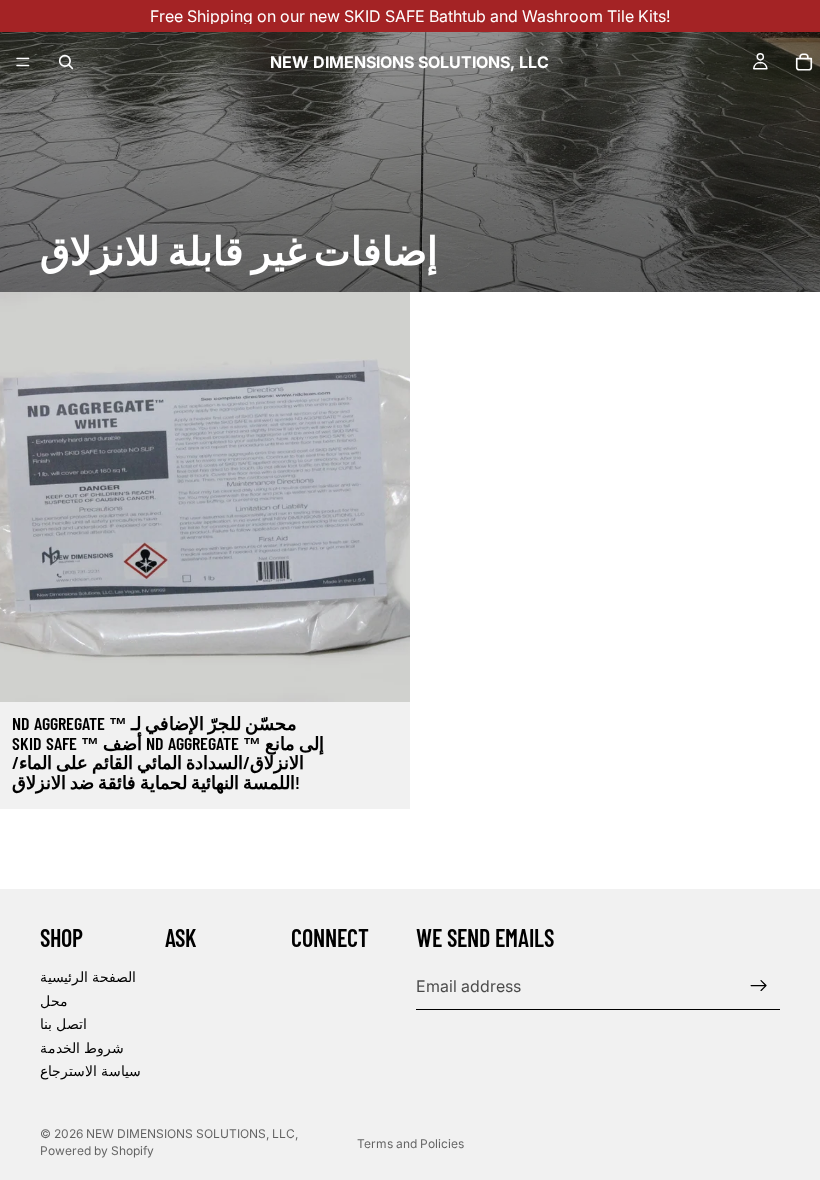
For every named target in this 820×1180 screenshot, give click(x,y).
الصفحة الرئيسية (88, 976)
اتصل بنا (63, 1023)
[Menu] (23, 62)
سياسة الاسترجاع (90, 1071)
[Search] (66, 62)
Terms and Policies (410, 1143)
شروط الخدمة (82, 1047)
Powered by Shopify (97, 1150)
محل (54, 1000)
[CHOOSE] (379, 671)
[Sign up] (759, 986)
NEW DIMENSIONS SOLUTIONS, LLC (190, 1133)
